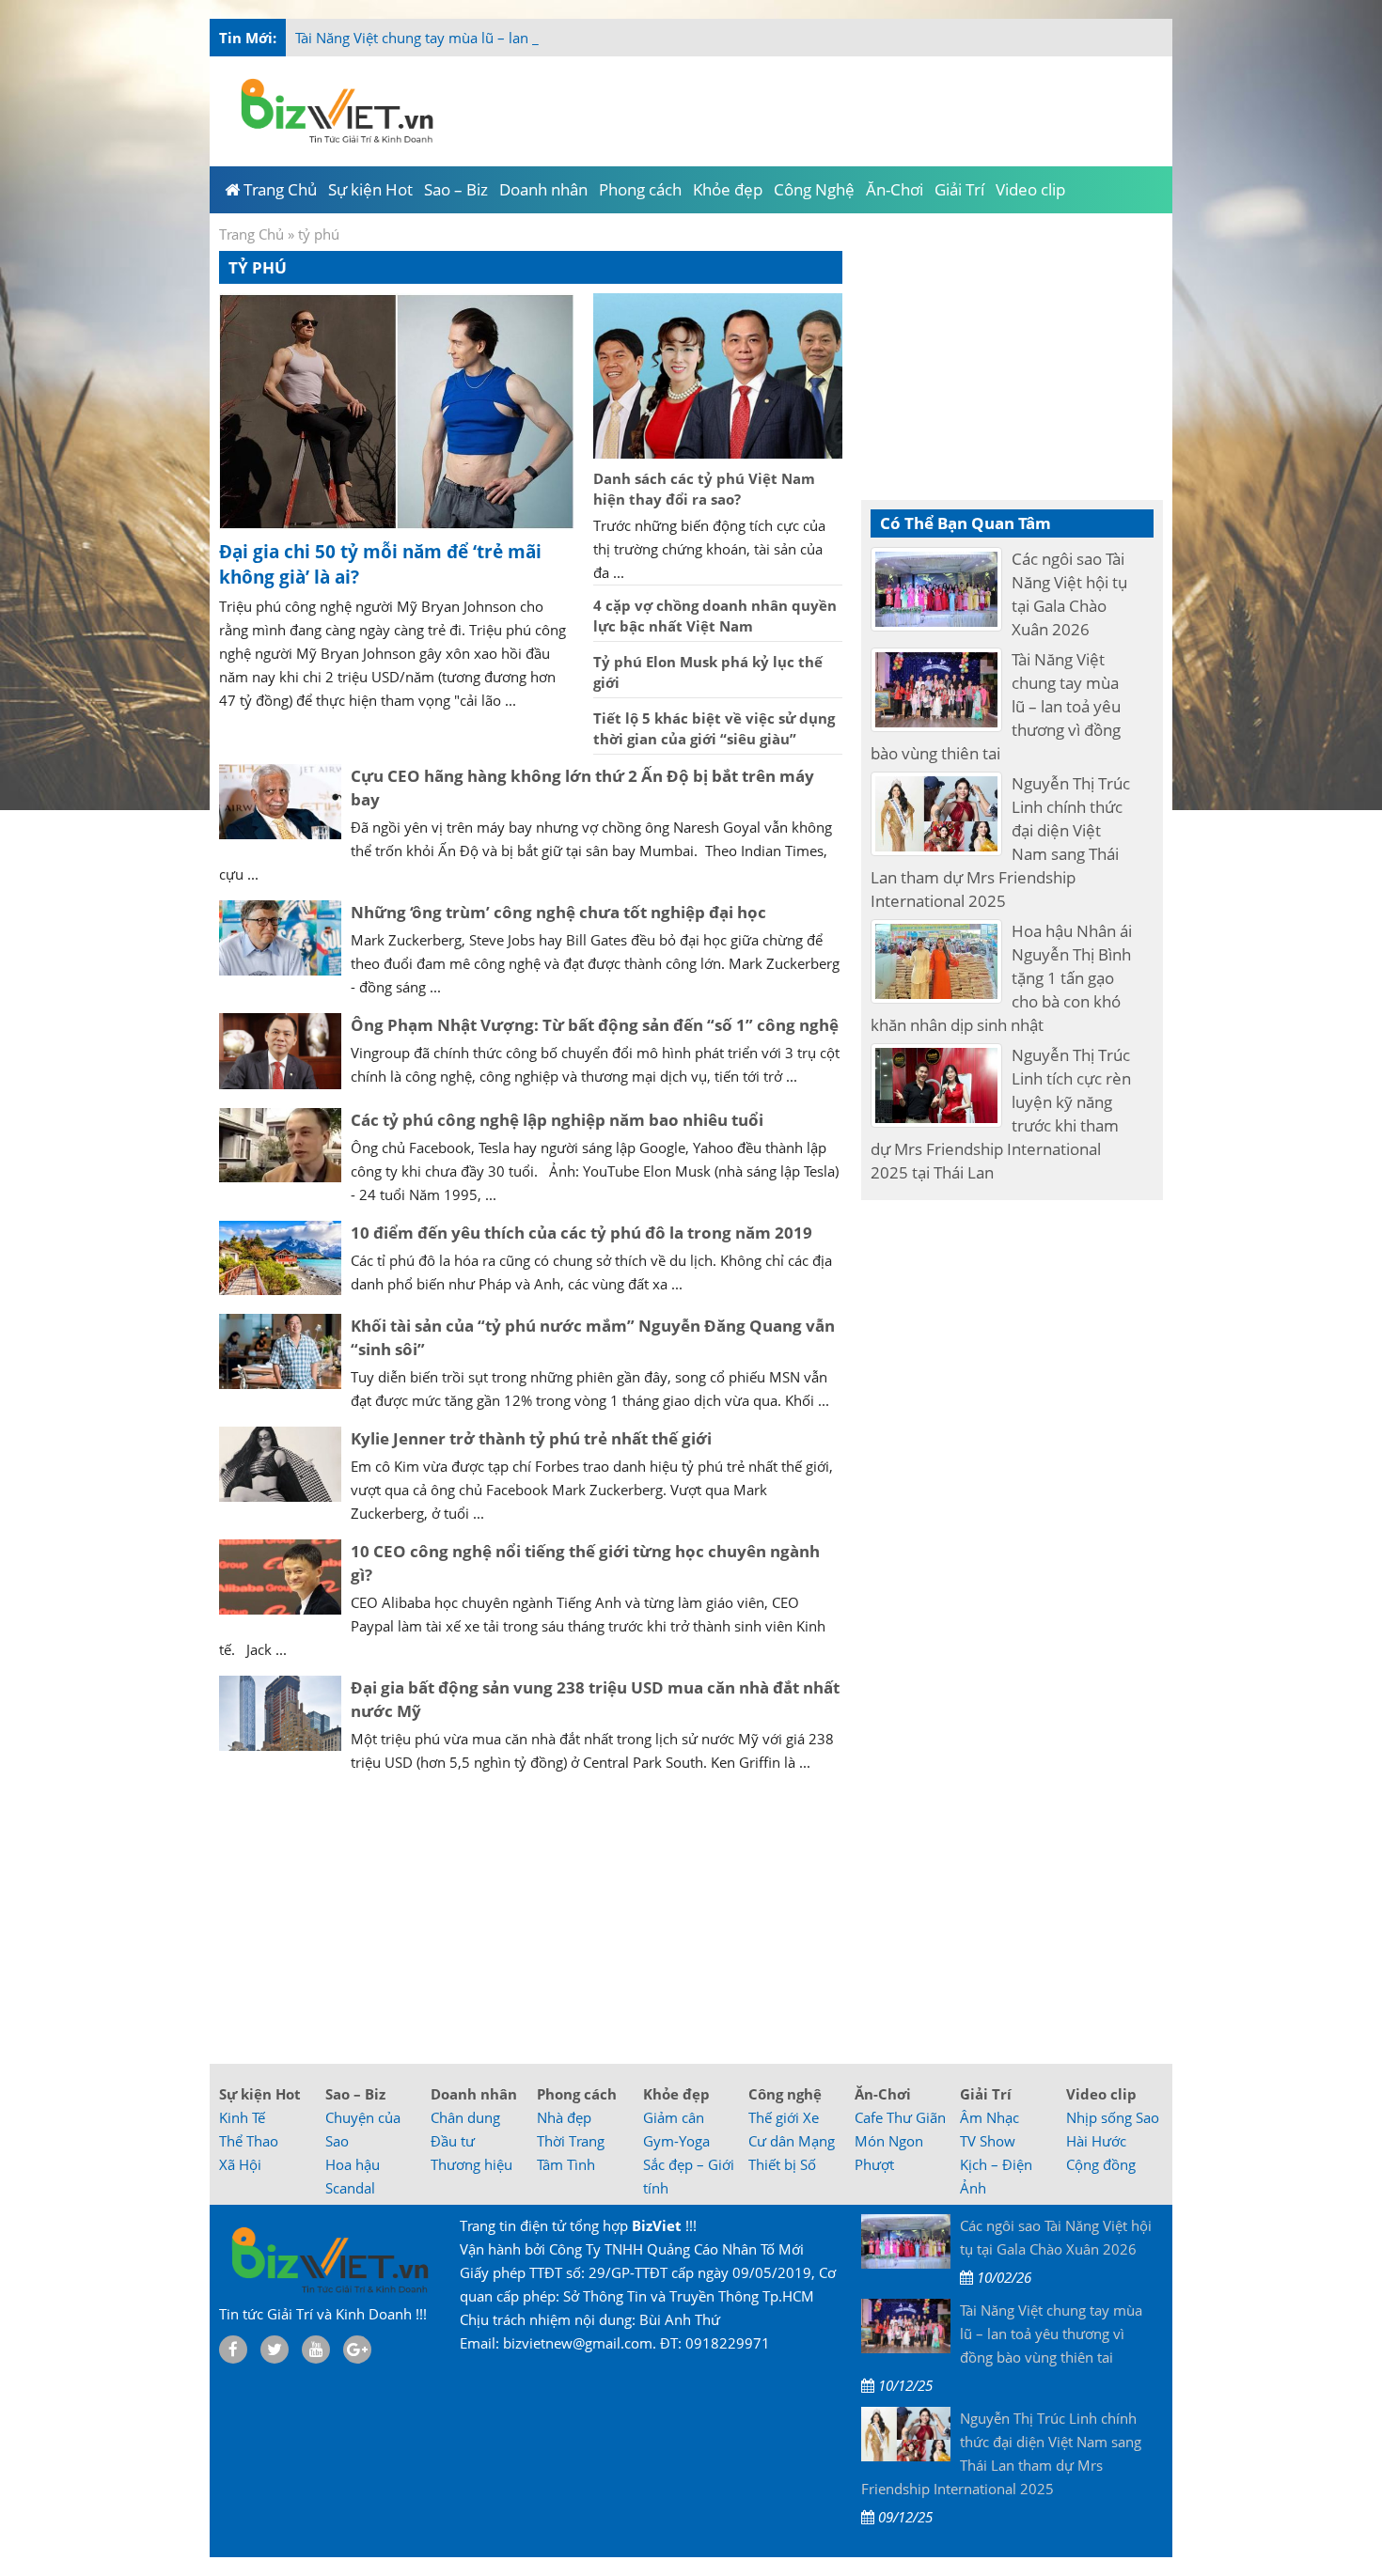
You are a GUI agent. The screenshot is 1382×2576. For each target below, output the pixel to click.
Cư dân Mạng (792, 2141)
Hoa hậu (353, 2164)
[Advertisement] (1248, 376)
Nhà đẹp (564, 2117)
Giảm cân (674, 2117)
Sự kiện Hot (260, 2094)
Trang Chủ (251, 234)
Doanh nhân (474, 2094)
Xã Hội (240, 2164)
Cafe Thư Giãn (900, 2117)
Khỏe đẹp (676, 2094)
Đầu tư (453, 2141)
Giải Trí (986, 2094)
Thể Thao (249, 2141)
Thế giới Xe (784, 2117)
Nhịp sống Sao (1113, 2117)
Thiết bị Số (782, 2164)
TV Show (988, 2141)
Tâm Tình (566, 2164)
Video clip (1101, 2094)
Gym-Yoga (676, 2141)
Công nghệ (785, 2094)
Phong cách (577, 2094)
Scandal (350, 2188)
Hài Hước (1096, 2141)
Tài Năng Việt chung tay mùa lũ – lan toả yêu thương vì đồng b (495, 38)
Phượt (874, 2164)
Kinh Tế (242, 2117)
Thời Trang (571, 2141)
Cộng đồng (1101, 2164)
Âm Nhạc (989, 2117)
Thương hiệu (471, 2164)
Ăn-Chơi (883, 2094)
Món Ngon (889, 2141)
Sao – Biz (355, 2094)
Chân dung (465, 2117)
